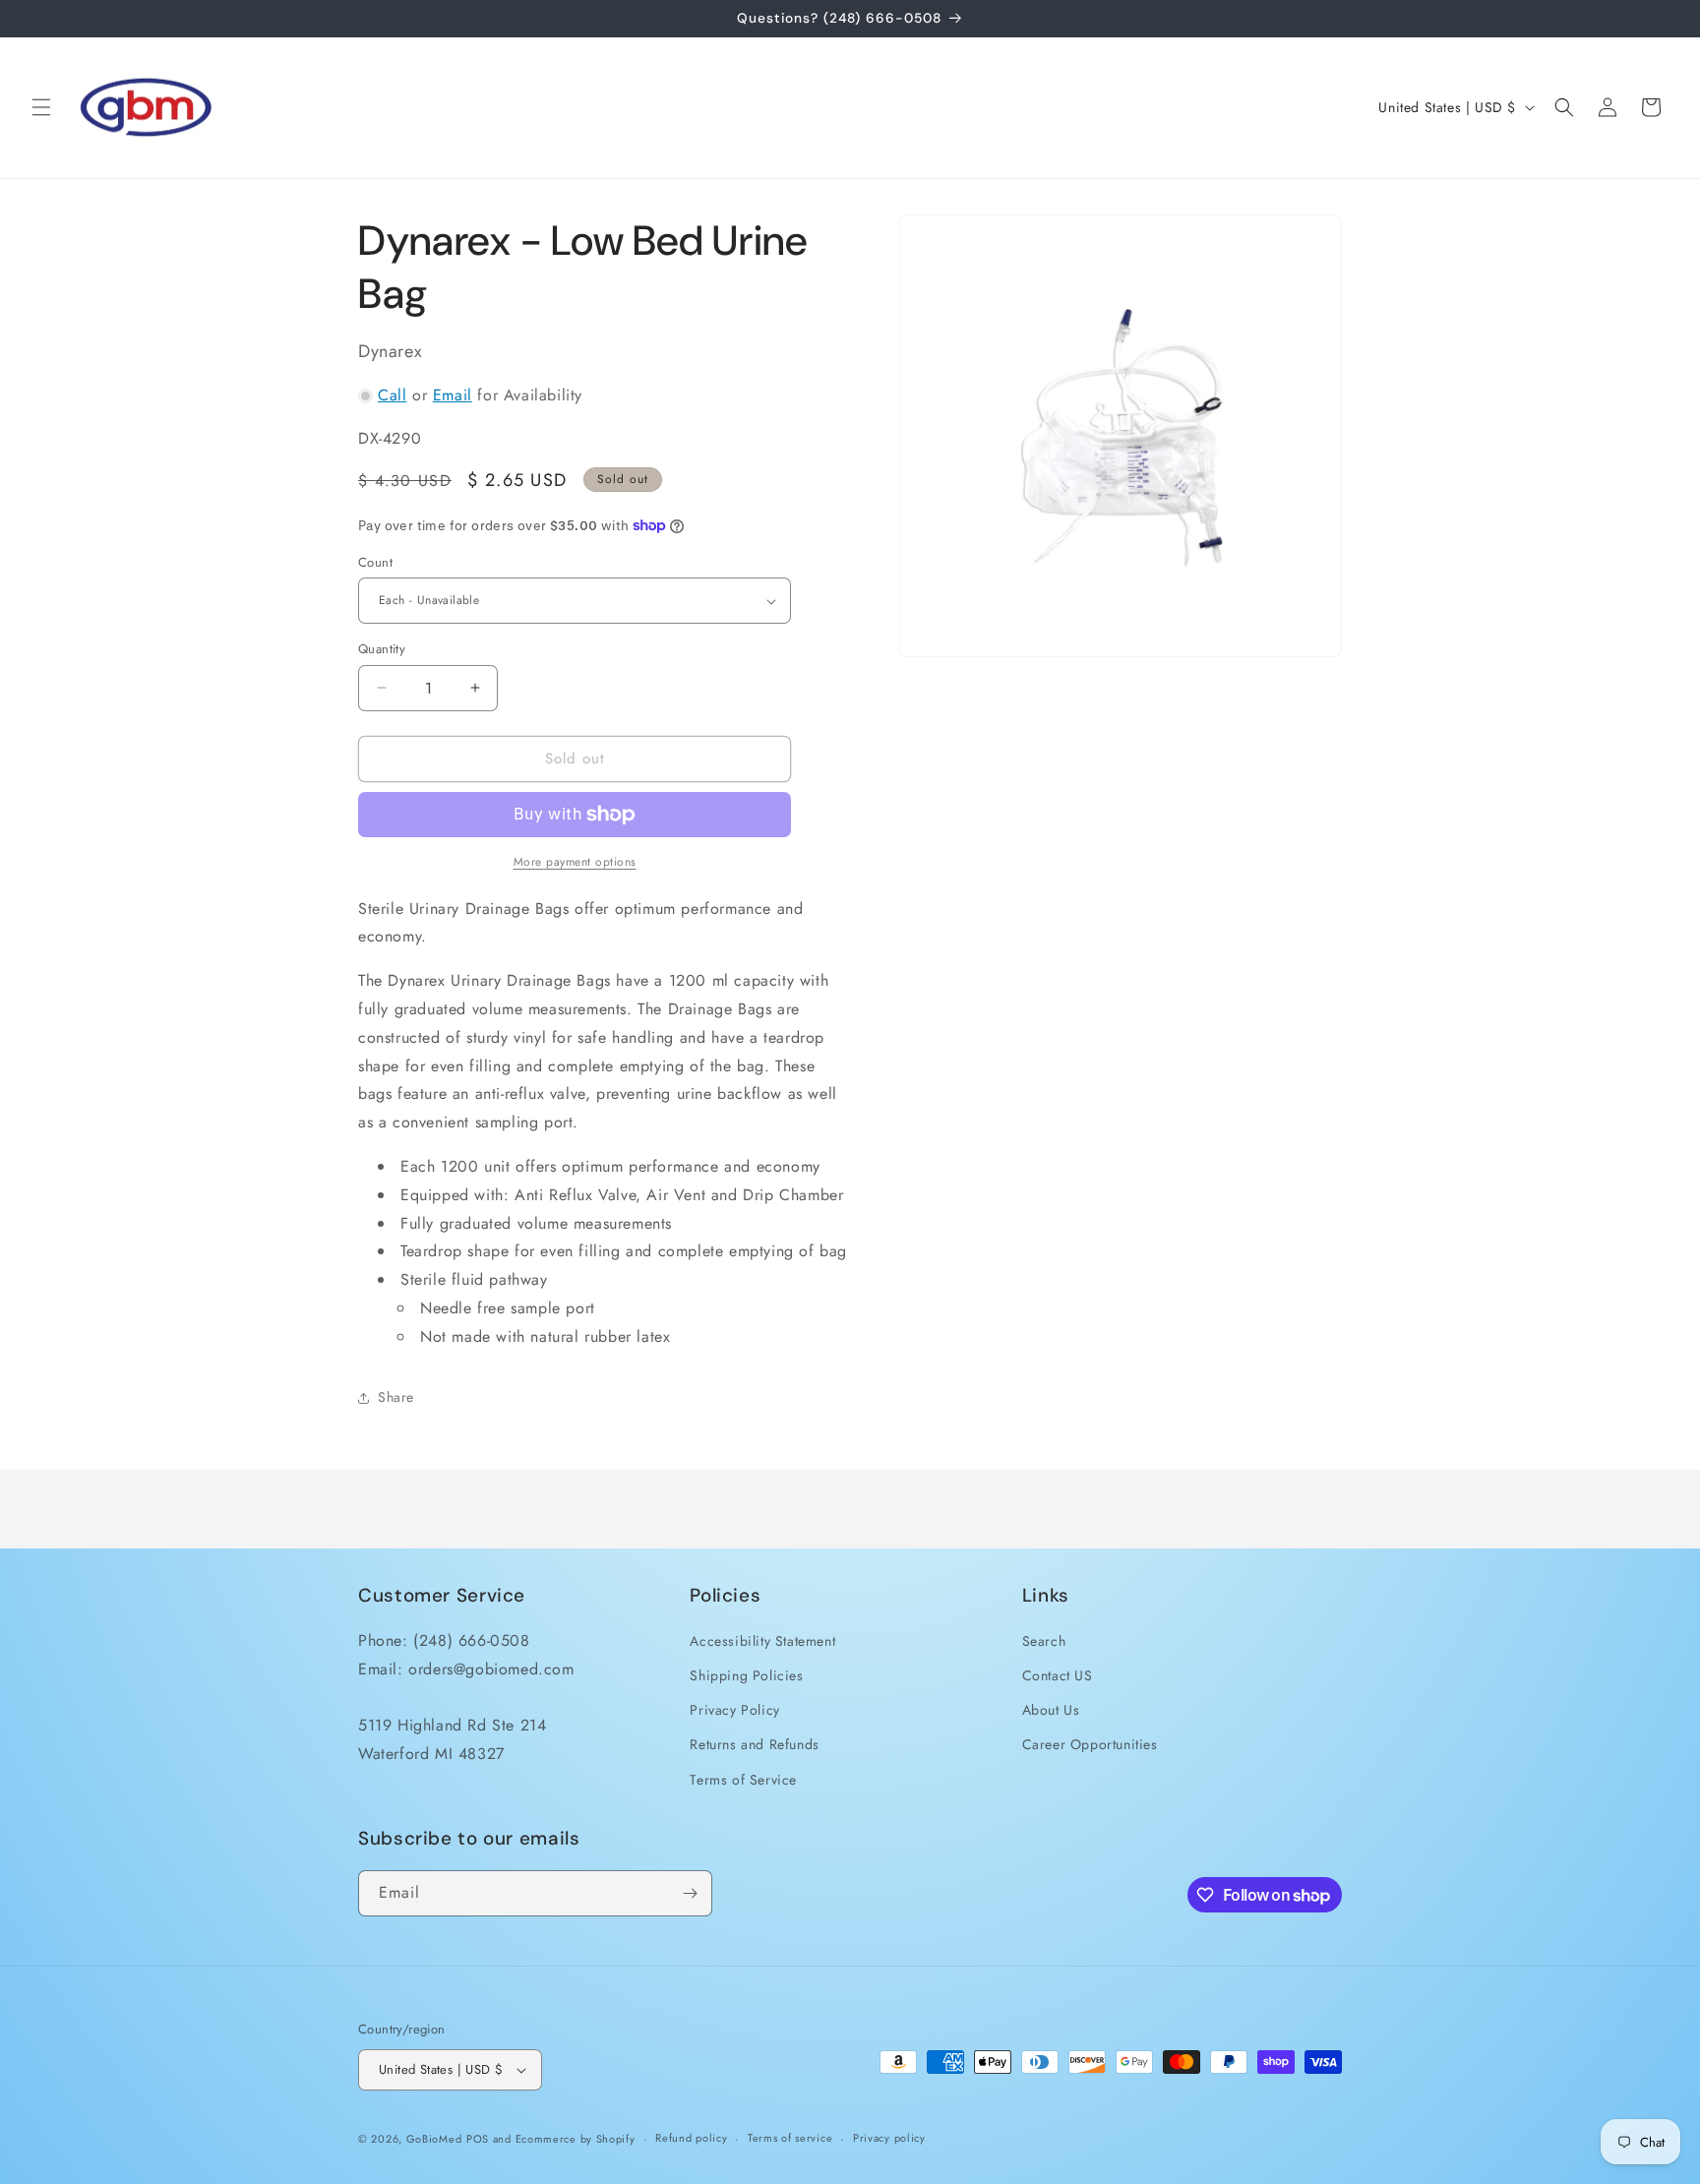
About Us (1051, 1710)
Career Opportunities (1090, 1744)
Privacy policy (889, 2138)
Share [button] (396, 1397)
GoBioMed (434, 2139)
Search (1044, 1641)
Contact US (1058, 1675)
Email (453, 395)
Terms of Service (743, 1780)
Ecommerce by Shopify (576, 2139)
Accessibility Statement (762, 1641)
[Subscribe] (690, 1893)
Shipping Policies (746, 1675)
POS (478, 2139)
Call (392, 395)
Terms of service (790, 2138)
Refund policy (691, 2138)
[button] (41, 107)
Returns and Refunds (754, 1744)
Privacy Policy (734, 1710)
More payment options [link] (575, 862)
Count (375, 562)
